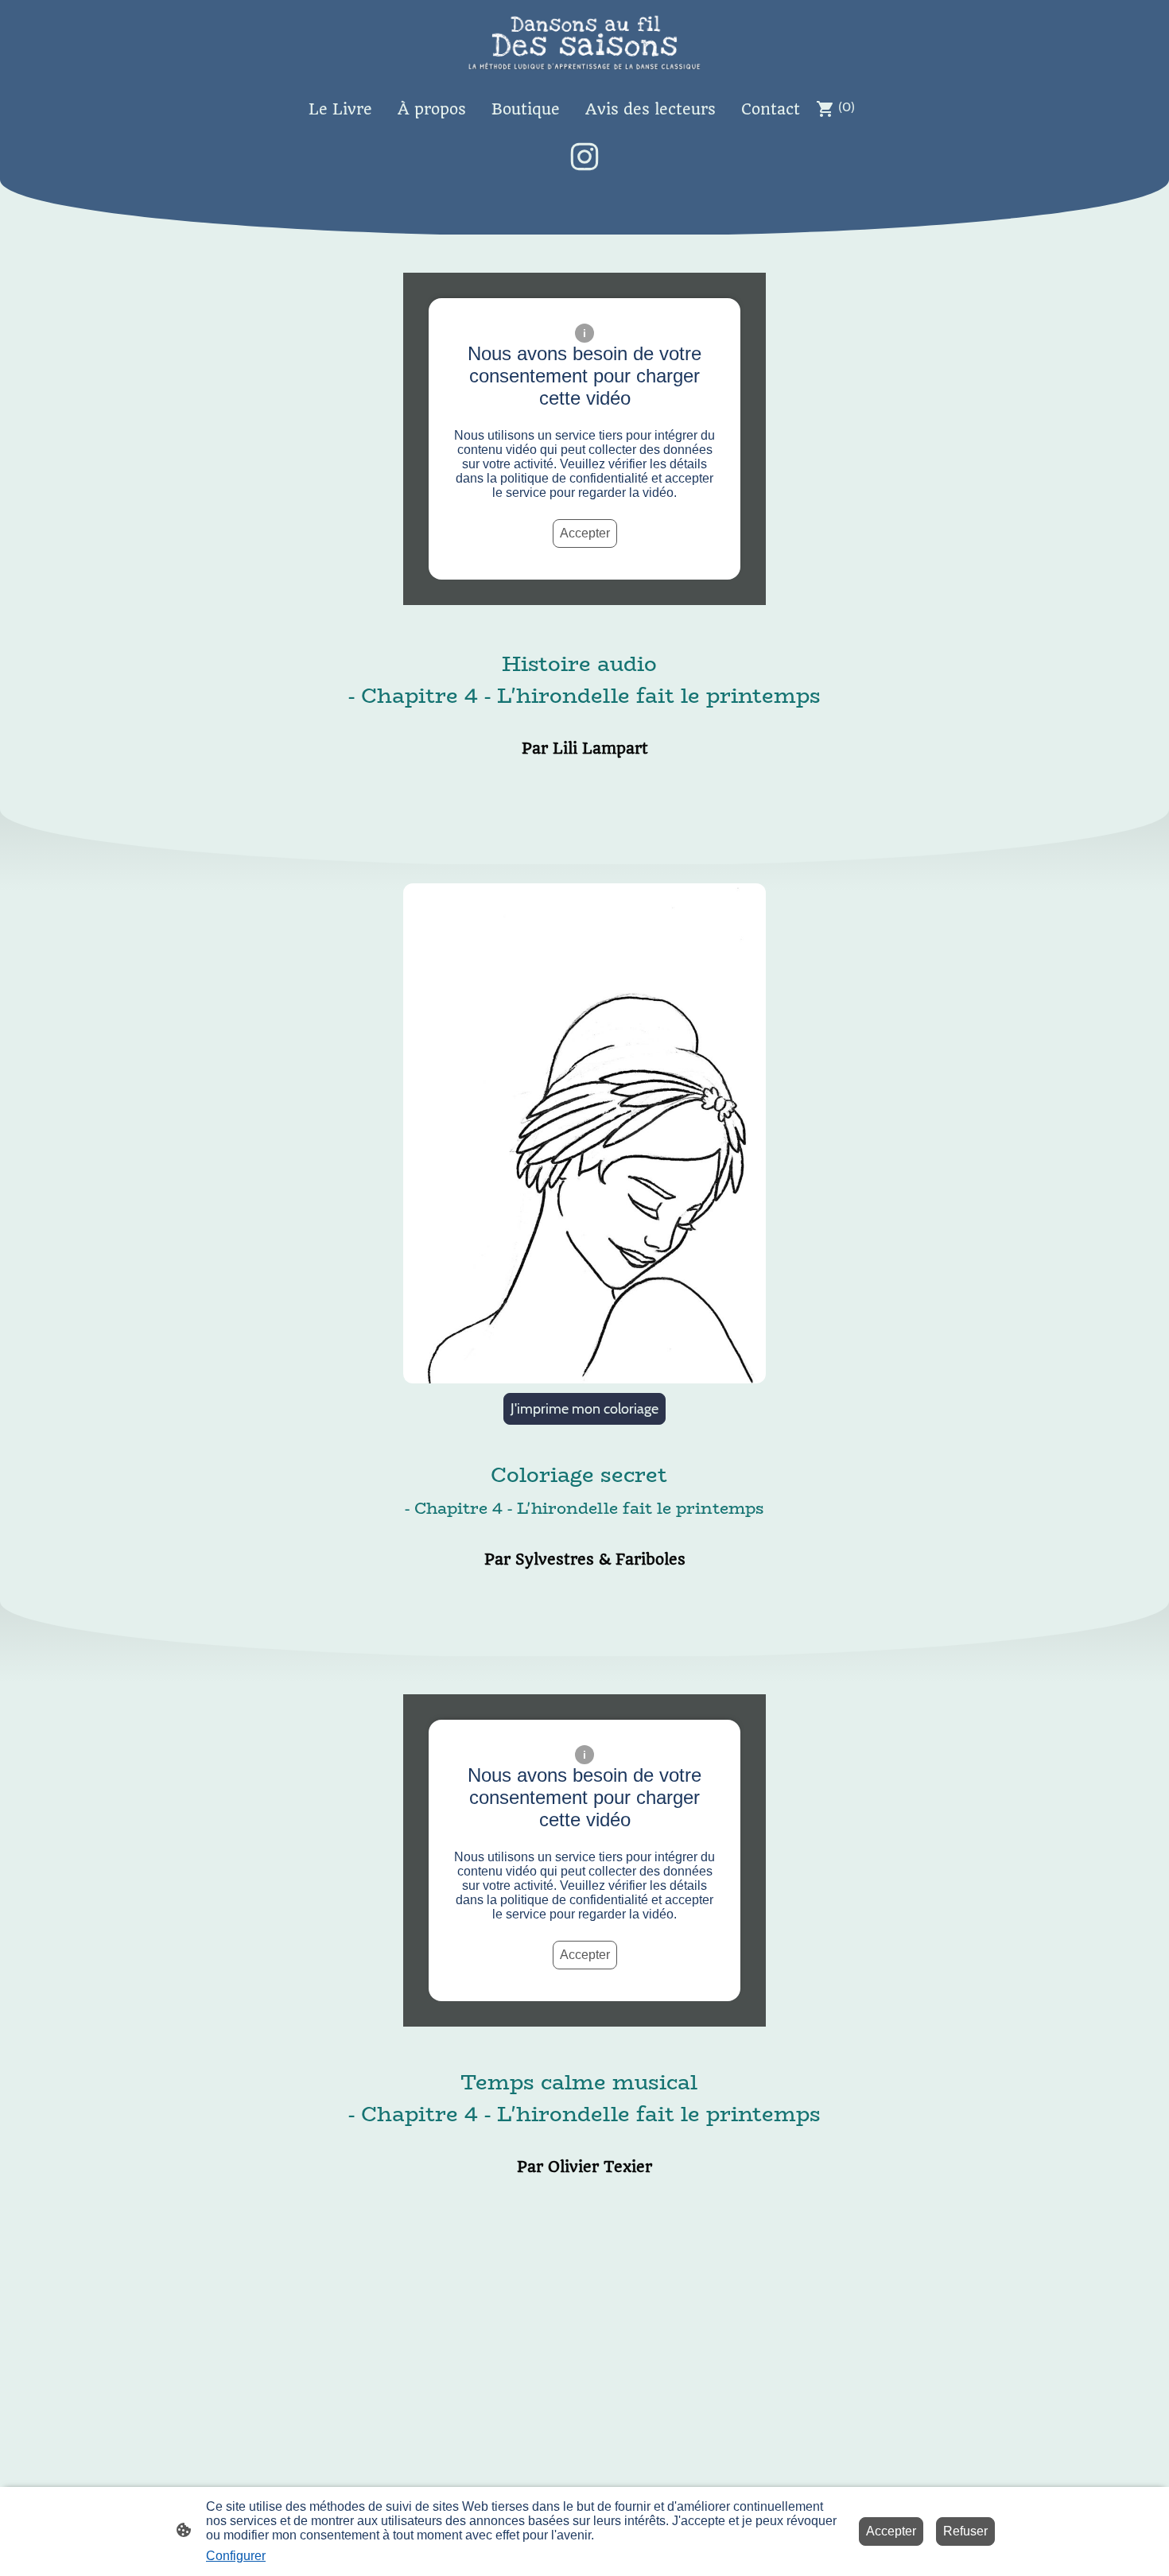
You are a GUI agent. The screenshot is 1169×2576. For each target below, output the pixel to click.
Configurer (236, 2556)
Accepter (585, 533)
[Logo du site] (584, 43)
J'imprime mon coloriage (584, 1409)
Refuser (965, 2531)
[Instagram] (584, 157)
